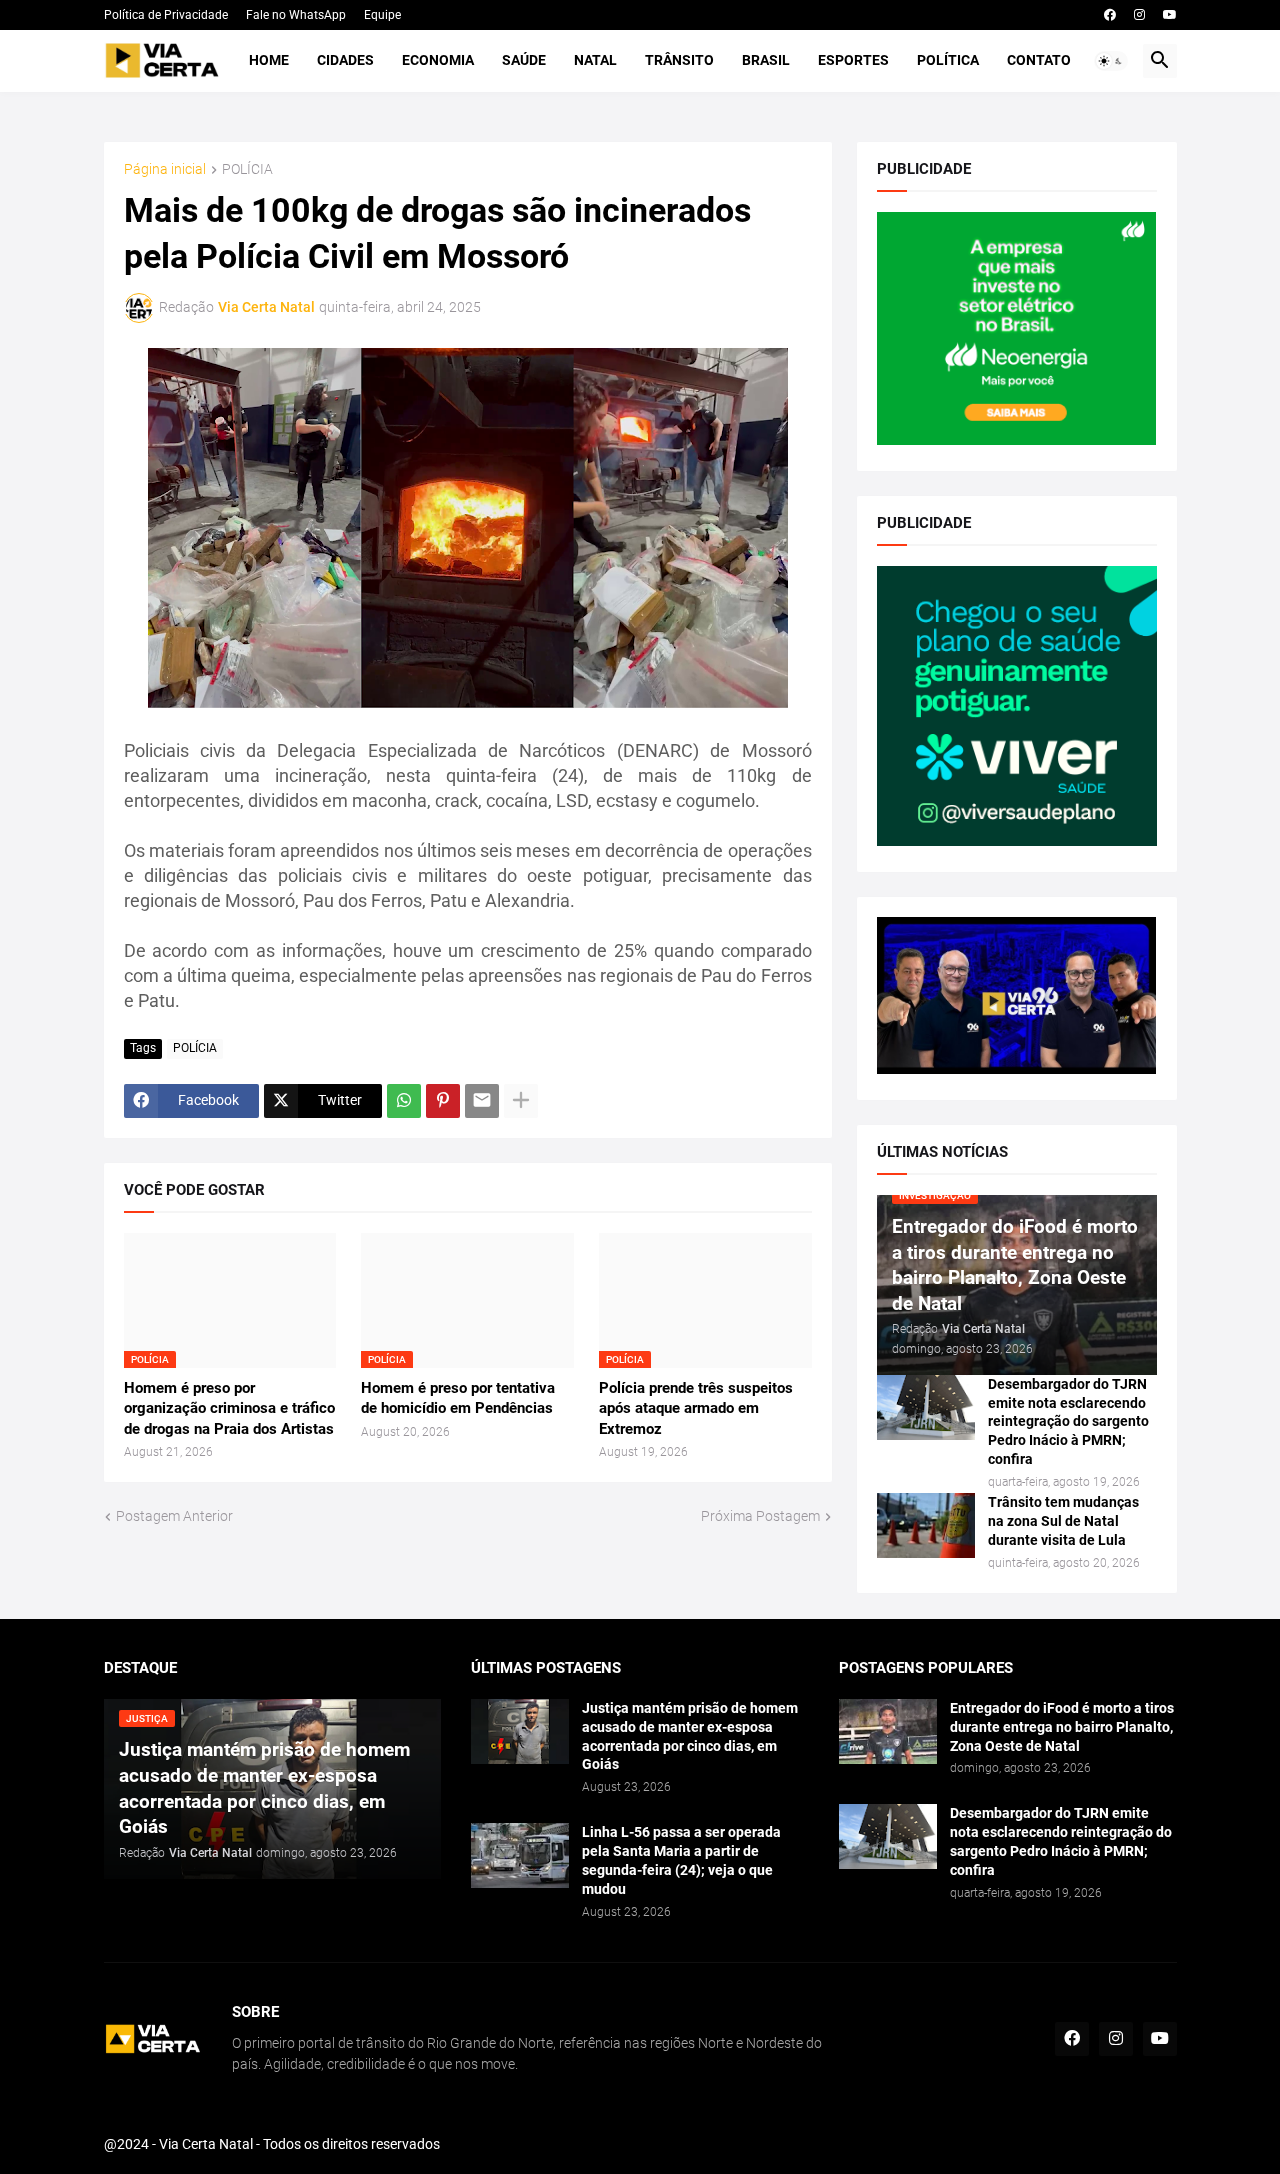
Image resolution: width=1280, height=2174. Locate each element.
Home (269, 60)
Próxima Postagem (760, 1516)
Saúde (524, 60)
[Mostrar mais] (521, 1101)
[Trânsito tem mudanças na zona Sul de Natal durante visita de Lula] (926, 1525)
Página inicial (165, 169)
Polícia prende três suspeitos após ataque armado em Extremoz (696, 1408)
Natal (595, 60)
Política (948, 60)
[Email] (482, 1101)
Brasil (766, 60)
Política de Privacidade (166, 15)
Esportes (853, 60)
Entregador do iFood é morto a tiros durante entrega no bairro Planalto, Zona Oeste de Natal (1062, 1727)
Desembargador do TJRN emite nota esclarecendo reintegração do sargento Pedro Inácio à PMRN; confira (1068, 1422)
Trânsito (679, 60)
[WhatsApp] (404, 1101)
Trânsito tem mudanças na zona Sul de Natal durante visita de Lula (1063, 1521)
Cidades (345, 60)
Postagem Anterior (174, 1516)
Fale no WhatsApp (296, 15)
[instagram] (1139, 15)
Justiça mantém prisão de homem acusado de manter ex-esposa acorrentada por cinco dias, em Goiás (690, 1736)
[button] (1111, 61)
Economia (438, 60)
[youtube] (1170, 15)
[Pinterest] (443, 1101)
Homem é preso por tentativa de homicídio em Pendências (458, 1398)
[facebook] (1110, 15)
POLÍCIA (247, 169)
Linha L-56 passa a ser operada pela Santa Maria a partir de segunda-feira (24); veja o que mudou (681, 1860)
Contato (1039, 60)
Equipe (382, 15)
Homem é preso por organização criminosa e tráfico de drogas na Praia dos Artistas (229, 1408)
